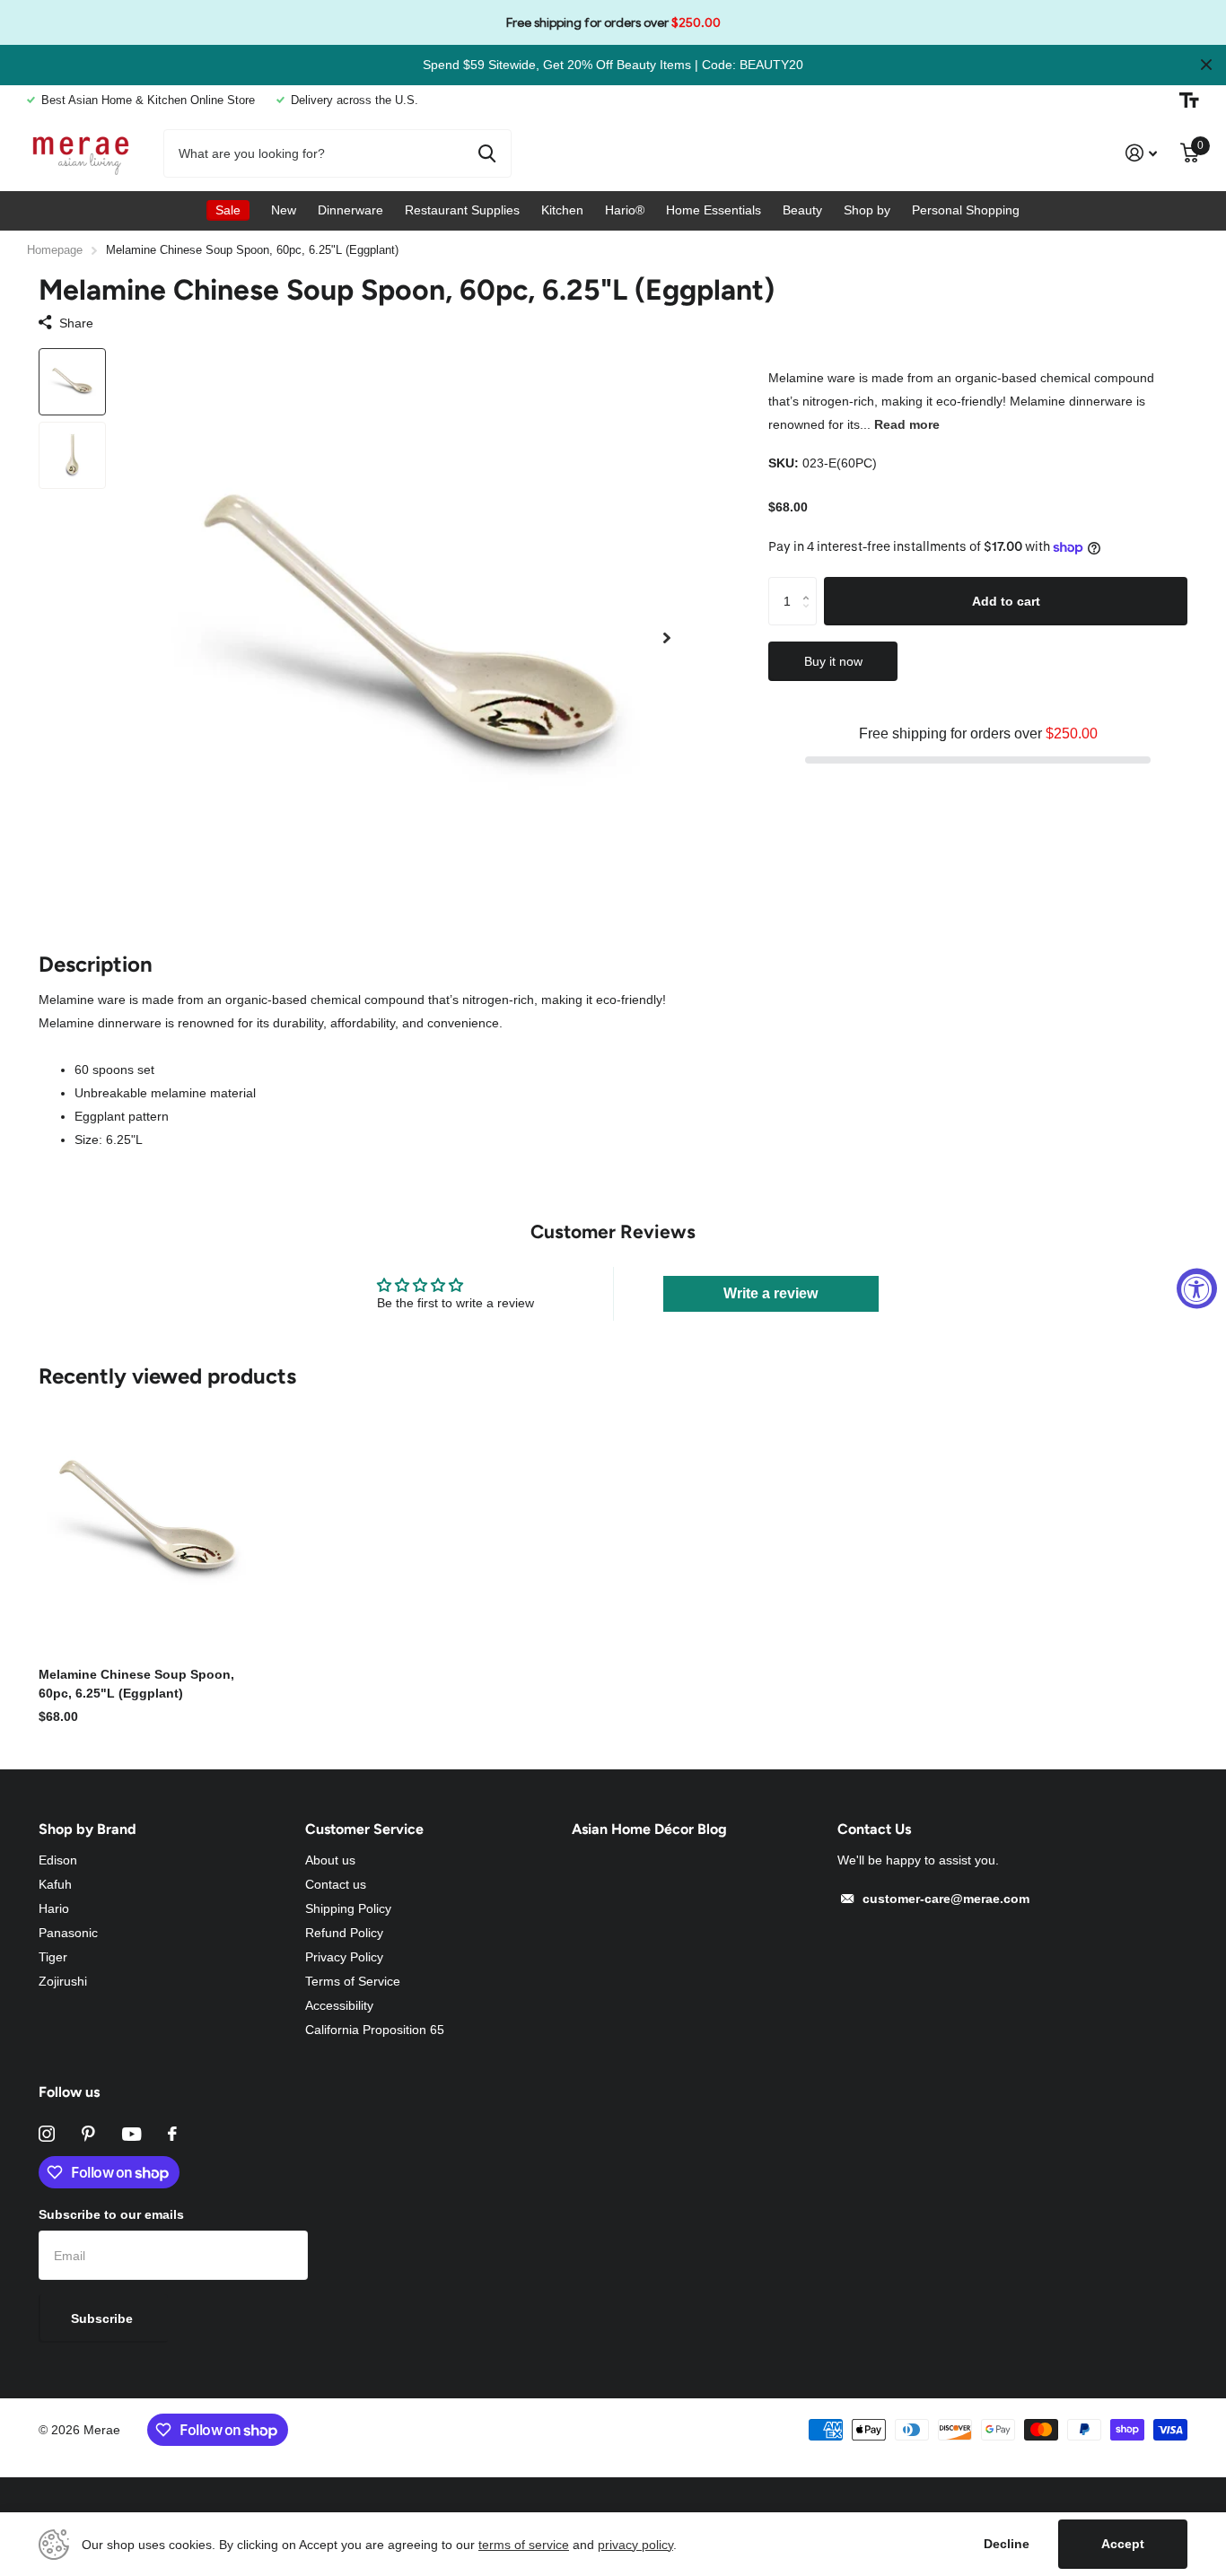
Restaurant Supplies (462, 210)
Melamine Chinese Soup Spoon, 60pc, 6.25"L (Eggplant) (136, 1684)
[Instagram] (47, 2134)
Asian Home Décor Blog (649, 1829)
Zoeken (487, 153)
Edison (58, 1860)
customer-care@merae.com (946, 1899)
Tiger (53, 1957)
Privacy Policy (344, 1957)
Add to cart (1006, 600)
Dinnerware (350, 210)
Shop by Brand (88, 1829)
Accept (1123, 2544)
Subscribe (104, 2318)
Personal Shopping (966, 210)
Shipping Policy (348, 1908)
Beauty (802, 210)
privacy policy (635, 2545)
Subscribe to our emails (111, 2214)
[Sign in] (1141, 153)
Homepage (55, 250)
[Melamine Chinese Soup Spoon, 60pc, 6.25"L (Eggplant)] (148, 1521)
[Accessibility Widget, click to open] (1197, 1288)
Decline (1007, 2544)
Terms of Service (353, 1981)
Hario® (625, 210)
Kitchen (562, 210)
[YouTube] (131, 2134)
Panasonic (68, 1933)
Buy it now (833, 661)
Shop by (867, 210)
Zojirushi (63, 1981)
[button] (667, 638)
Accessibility (339, 2005)
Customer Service (364, 1829)
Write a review (771, 1293)
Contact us (336, 1884)
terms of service (524, 2545)
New (284, 210)
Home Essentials (714, 210)
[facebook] (172, 2134)
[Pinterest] (88, 2134)
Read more (907, 424)
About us (330, 1860)
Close (1206, 65)
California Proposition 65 (375, 2030)
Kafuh (55, 1884)
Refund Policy (344, 1933)
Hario (54, 1908)
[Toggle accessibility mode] (1189, 100)
